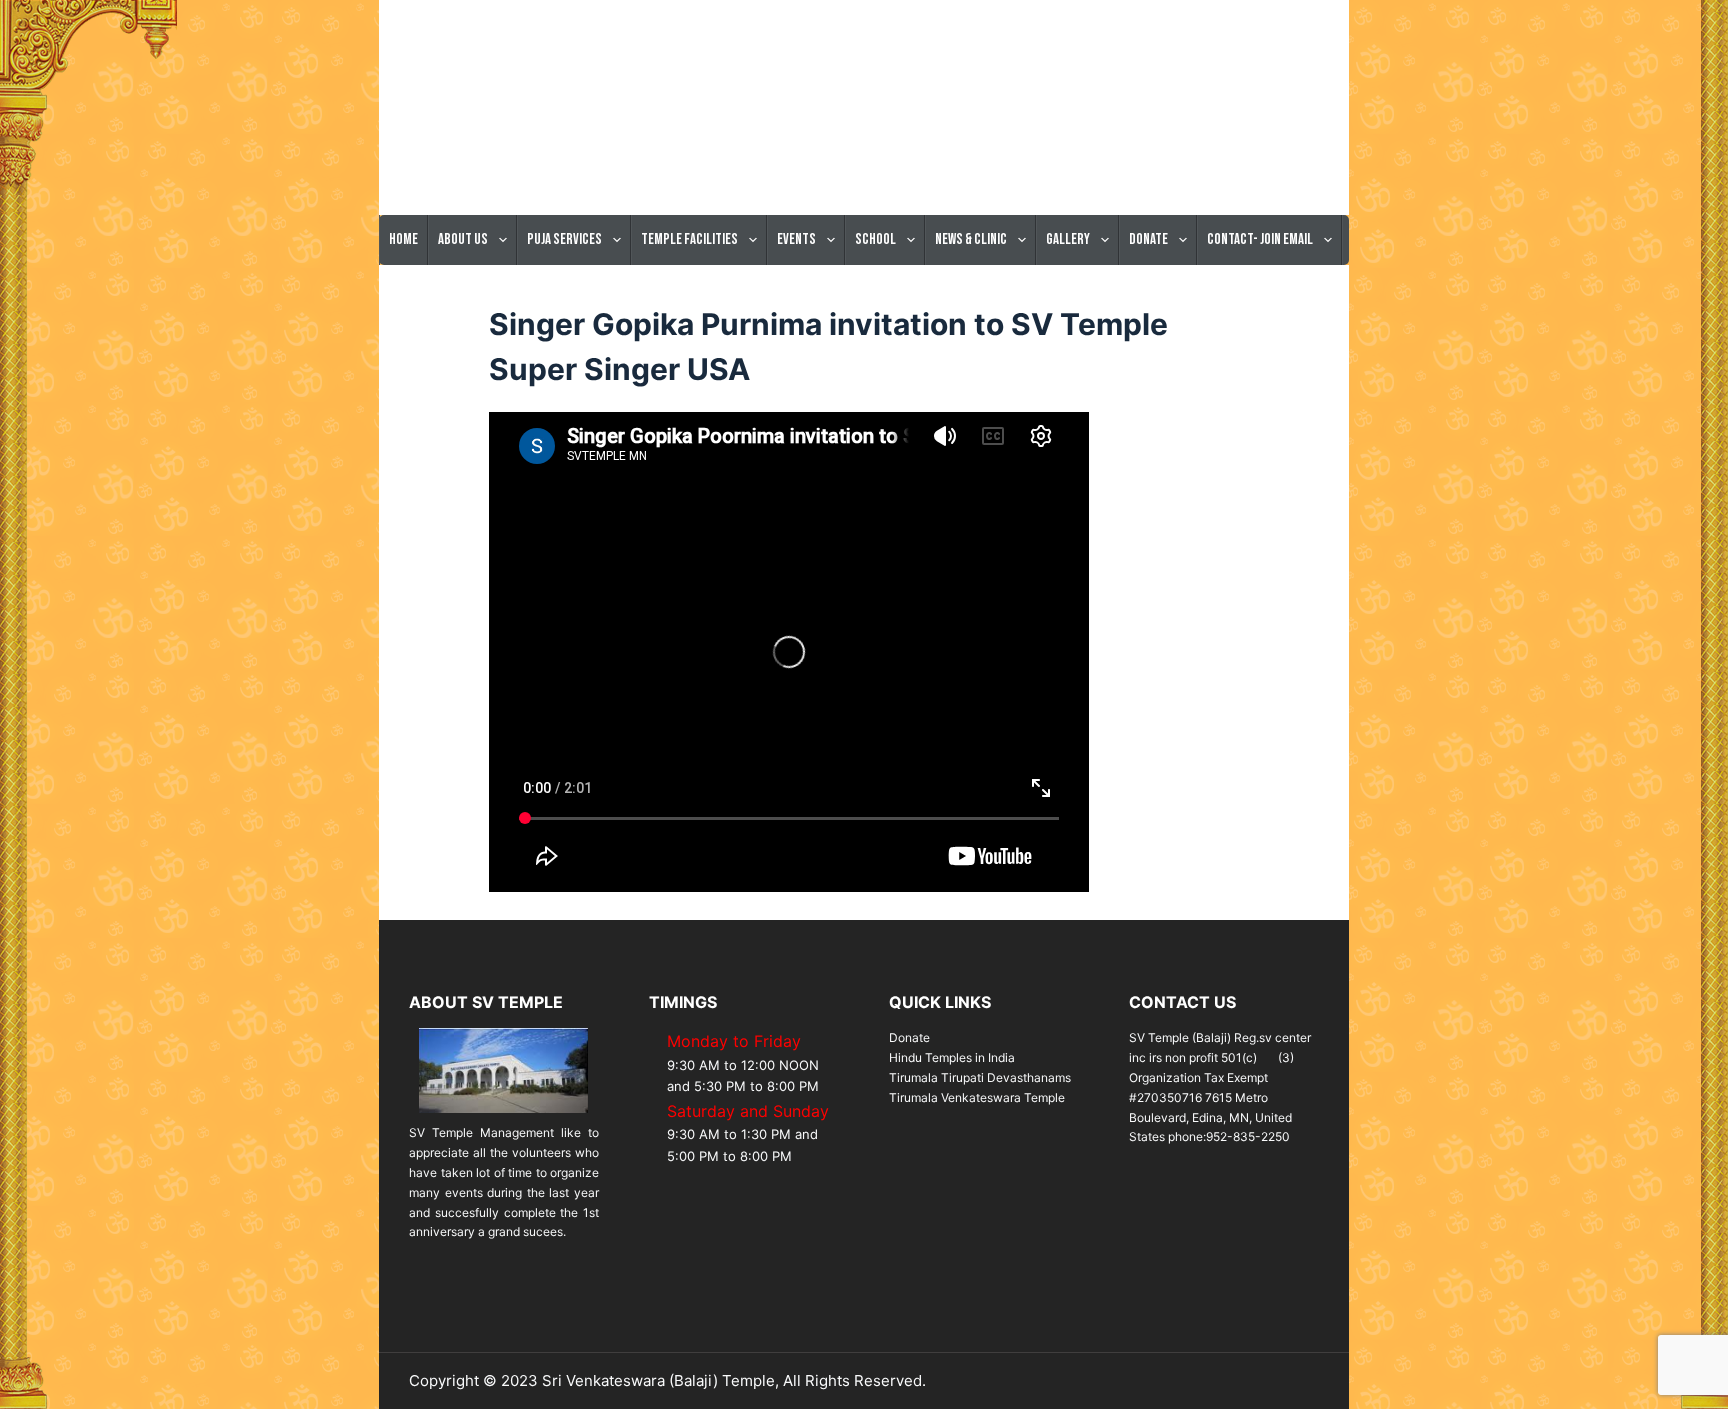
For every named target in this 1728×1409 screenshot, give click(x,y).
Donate (1148, 239)
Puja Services (564, 239)
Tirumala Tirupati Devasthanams (980, 1077)
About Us (463, 239)
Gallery (1068, 239)
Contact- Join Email (1260, 239)
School (875, 239)
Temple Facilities (689, 239)
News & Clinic (971, 239)
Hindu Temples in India (952, 1057)
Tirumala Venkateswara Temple (977, 1097)
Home (403, 239)
